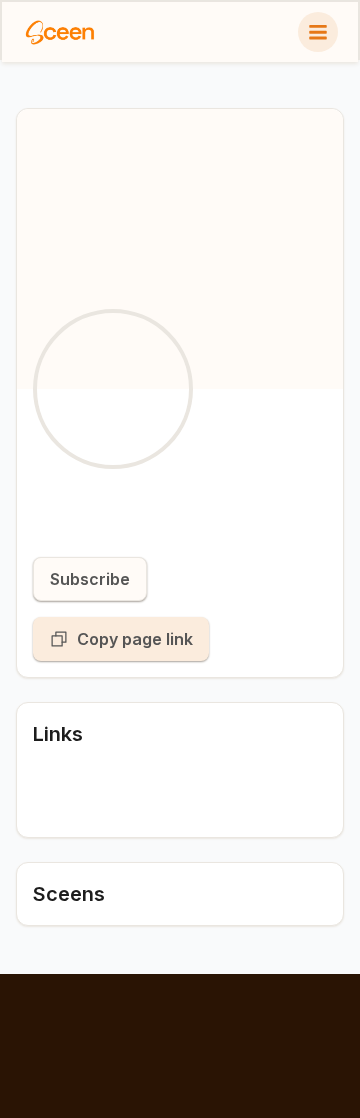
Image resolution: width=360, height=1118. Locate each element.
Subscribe (90, 579)
